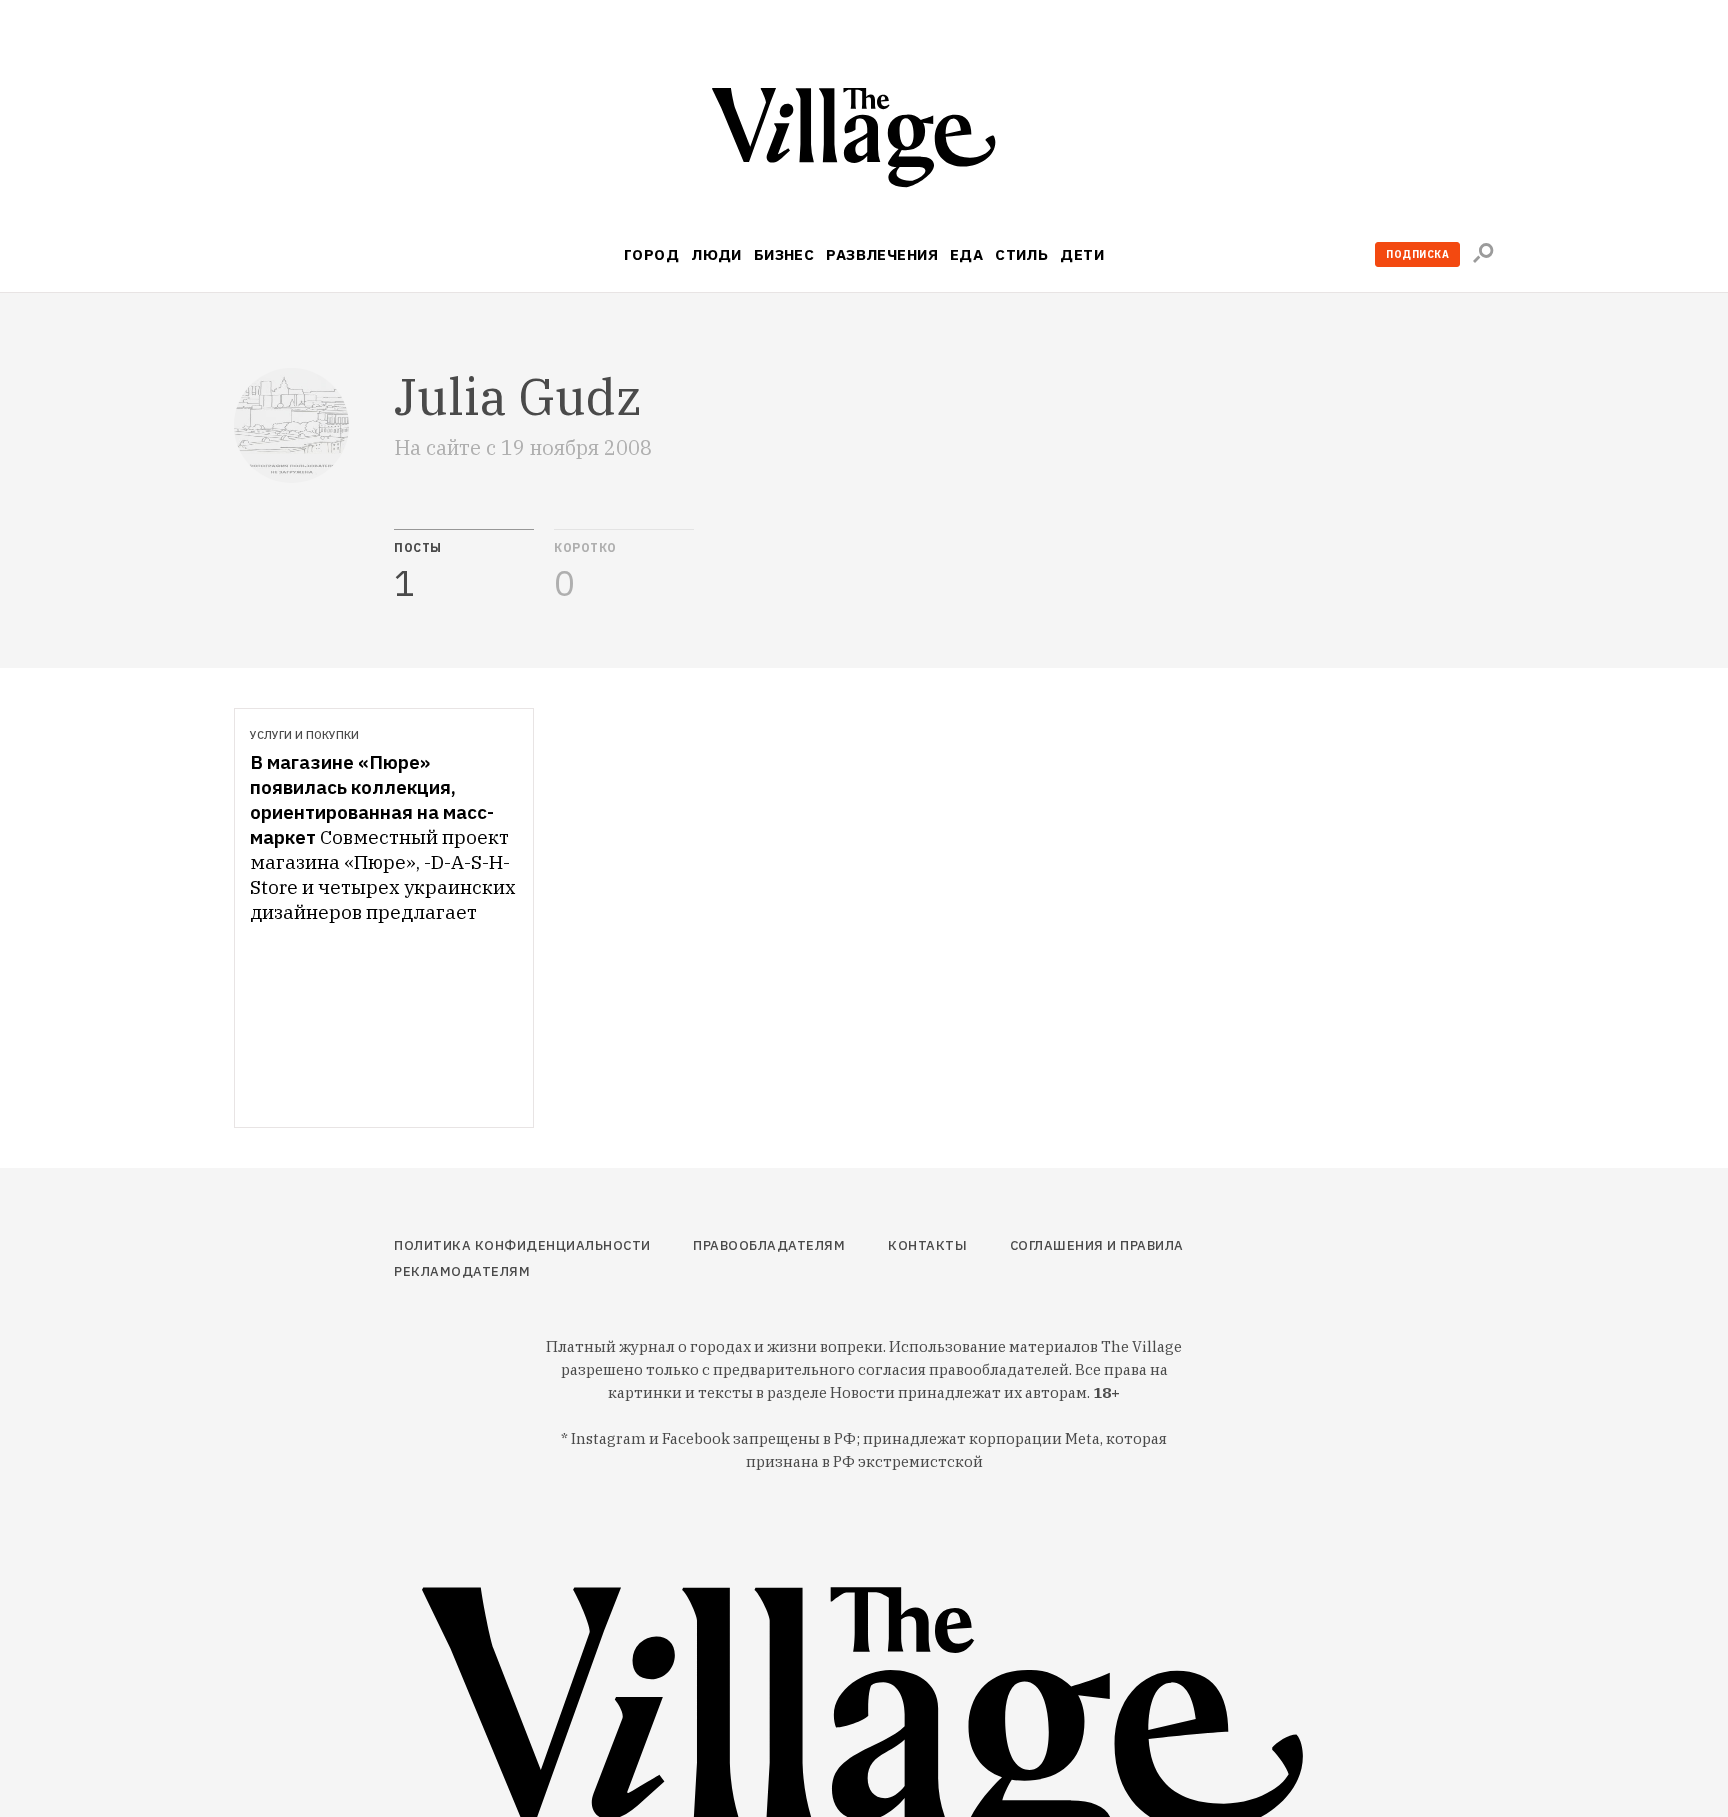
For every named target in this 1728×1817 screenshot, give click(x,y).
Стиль (1021, 254)
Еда (966, 254)
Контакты (927, 1245)
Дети (1082, 254)
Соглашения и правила (1097, 1245)
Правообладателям (769, 1245)
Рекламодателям (462, 1271)
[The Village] (864, 141)
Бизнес (784, 254)
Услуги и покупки (304, 735)
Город (651, 254)
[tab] (464, 566)
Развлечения (882, 254)
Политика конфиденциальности (522, 1245)
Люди (716, 254)
